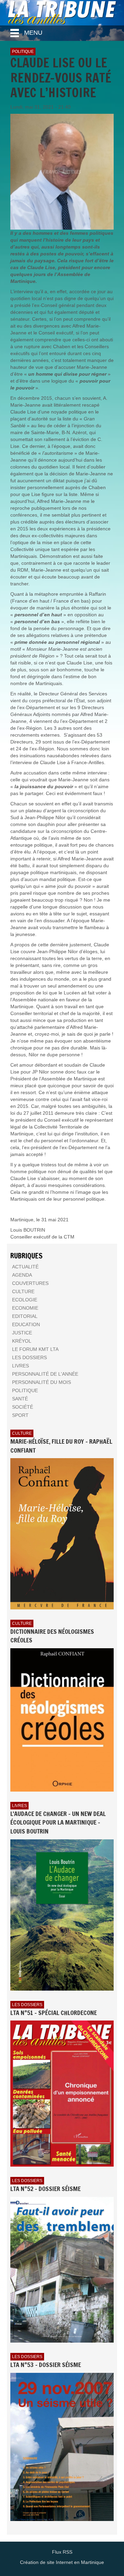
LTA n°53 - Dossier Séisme (46, 2365)
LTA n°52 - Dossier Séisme (45, 2189)
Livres (19, 1806)
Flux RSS (62, 2552)
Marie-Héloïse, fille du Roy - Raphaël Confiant (61, 1446)
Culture (22, 1433)
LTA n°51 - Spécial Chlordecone (54, 2013)
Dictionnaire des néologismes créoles (52, 1636)
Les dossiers (27, 2005)
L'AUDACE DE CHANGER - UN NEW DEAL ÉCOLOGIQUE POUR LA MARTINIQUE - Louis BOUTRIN (58, 1822)
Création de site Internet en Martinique (62, 2562)
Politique (23, 52)
